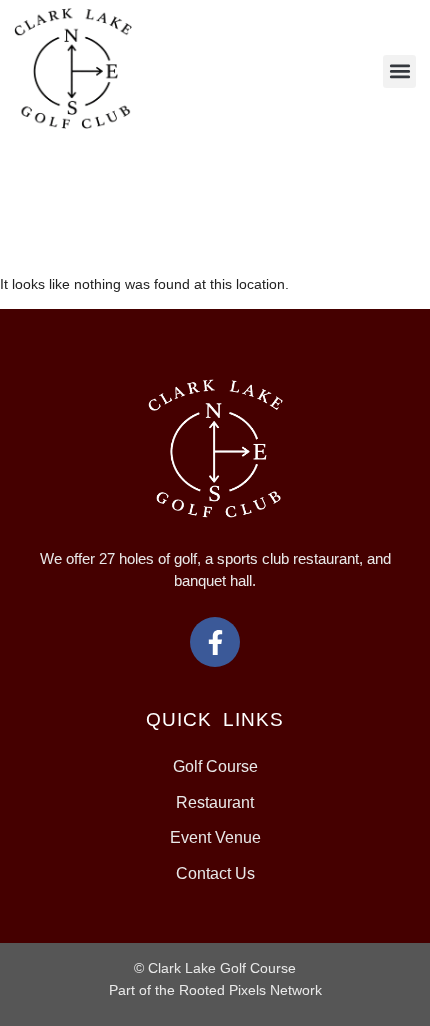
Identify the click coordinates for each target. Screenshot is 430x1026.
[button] (399, 71)
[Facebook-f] (215, 642)
